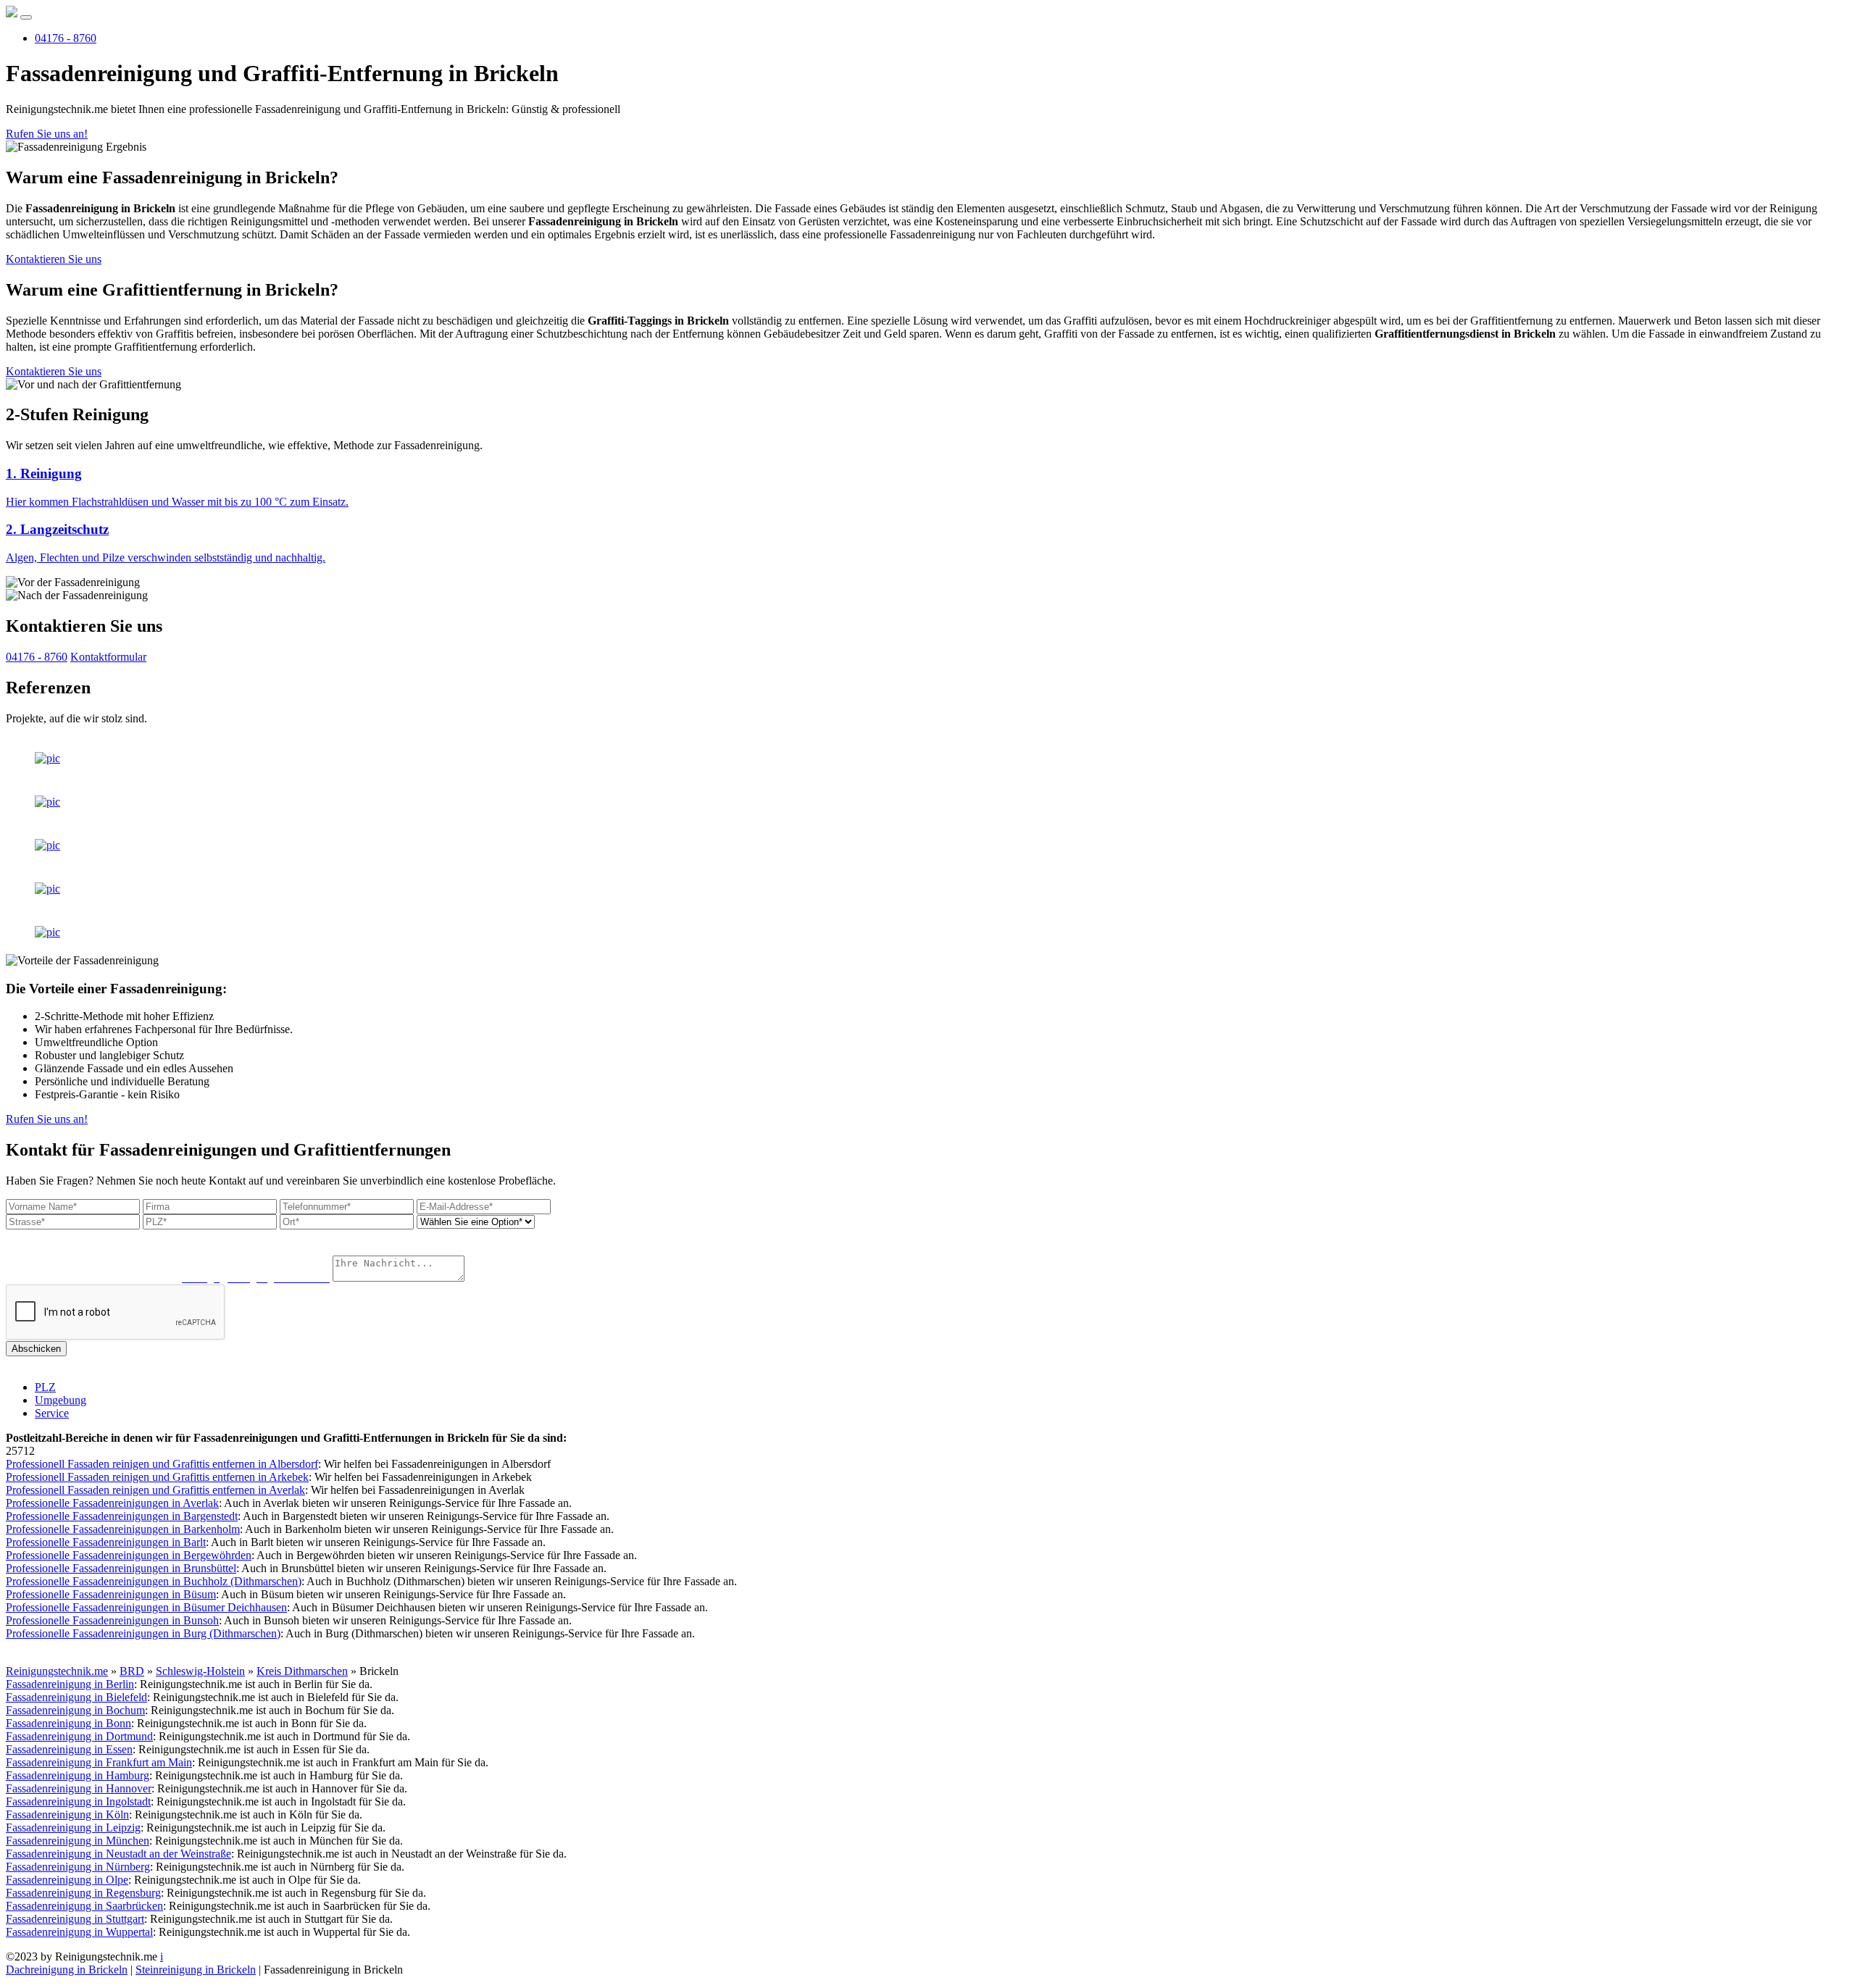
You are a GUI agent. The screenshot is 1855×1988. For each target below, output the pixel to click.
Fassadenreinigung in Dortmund (79, 1736)
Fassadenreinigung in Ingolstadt (78, 1801)
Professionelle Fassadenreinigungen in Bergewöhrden (129, 1555)
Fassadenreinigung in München (78, 1841)
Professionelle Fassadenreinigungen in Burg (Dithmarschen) (143, 1633)
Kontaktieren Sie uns (54, 259)
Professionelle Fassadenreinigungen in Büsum (111, 1594)
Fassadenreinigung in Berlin (70, 1684)
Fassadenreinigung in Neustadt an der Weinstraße (118, 1854)
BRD (132, 1671)
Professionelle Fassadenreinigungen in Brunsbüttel (121, 1568)
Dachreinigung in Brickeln (67, 1970)
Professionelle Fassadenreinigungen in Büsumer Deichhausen (146, 1607)
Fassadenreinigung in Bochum (75, 1710)
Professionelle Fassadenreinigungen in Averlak (112, 1503)
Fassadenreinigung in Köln (67, 1814)
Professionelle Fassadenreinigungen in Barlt (106, 1542)
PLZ (45, 1387)
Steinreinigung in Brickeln (196, 1970)
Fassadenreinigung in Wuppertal (79, 1932)
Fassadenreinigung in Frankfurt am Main (99, 1762)
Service (52, 1413)
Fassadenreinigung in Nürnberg (78, 1867)
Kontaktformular (108, 657)
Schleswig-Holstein (200, 1671)
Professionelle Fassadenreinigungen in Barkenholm (123, 1529)
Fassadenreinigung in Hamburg (78, 1775)
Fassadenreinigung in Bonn (68, 1723)
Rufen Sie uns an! (47, 134)
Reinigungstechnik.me (57, 1671)
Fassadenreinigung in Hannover (79, 1788)
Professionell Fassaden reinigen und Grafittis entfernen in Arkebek (157, 1477)
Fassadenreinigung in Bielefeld (76, 1697)
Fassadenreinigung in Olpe (67, 1880)
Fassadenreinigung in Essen (69, 1749)
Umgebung (61, 1400)
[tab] (927, 487)
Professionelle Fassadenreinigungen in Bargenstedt (122, 1516)
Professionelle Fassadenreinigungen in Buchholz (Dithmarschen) (154, 1581)
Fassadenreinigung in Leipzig (73, 1828)
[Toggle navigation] (26, 17)
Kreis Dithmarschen (302, 1671)
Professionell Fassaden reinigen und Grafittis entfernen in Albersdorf (162, 1464)
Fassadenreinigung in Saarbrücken (84, 1906)
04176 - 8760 (66, 38)
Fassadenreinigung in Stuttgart (75, 1919)
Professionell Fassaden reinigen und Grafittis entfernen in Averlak (155, 1490)
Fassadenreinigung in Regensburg (83, 1893)
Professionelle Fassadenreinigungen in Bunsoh (112, 1620)
